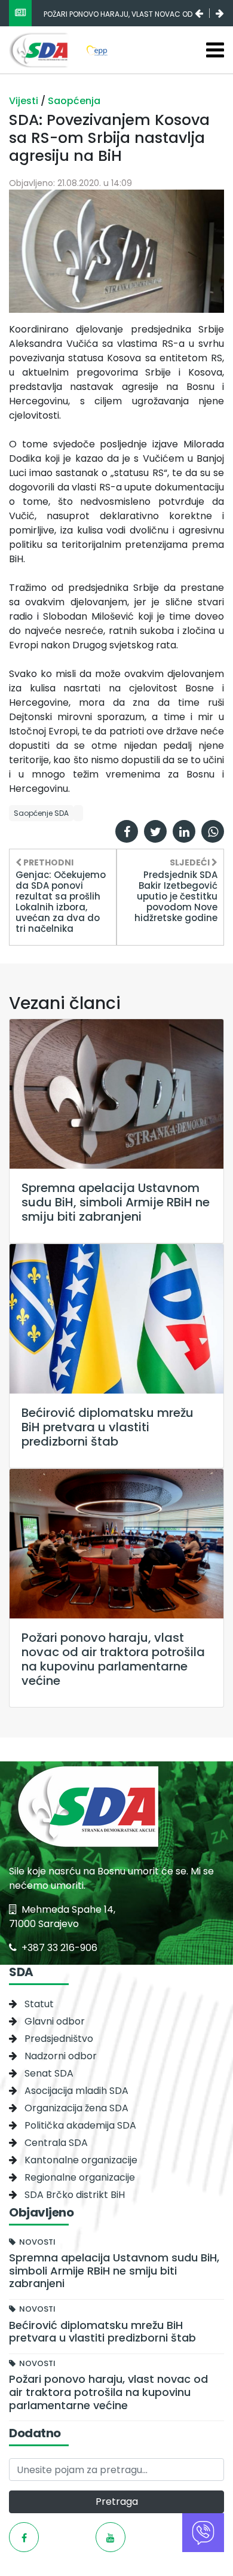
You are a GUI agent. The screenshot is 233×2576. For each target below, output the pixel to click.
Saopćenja (74, 101)
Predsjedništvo (59, 2039)
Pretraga (117, 2502)
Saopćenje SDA (41, 813)
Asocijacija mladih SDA (76, 2091)
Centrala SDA (56, 2143)
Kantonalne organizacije (81, 2160)
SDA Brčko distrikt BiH (75, 2195)
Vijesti (25, 101)
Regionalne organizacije (80, 2177)
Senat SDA (49, 2073)
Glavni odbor (55, 2021)
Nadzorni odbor (61, 2056)
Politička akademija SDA (80, 2125)
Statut (39, 2004)
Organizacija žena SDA (76, 2108)
